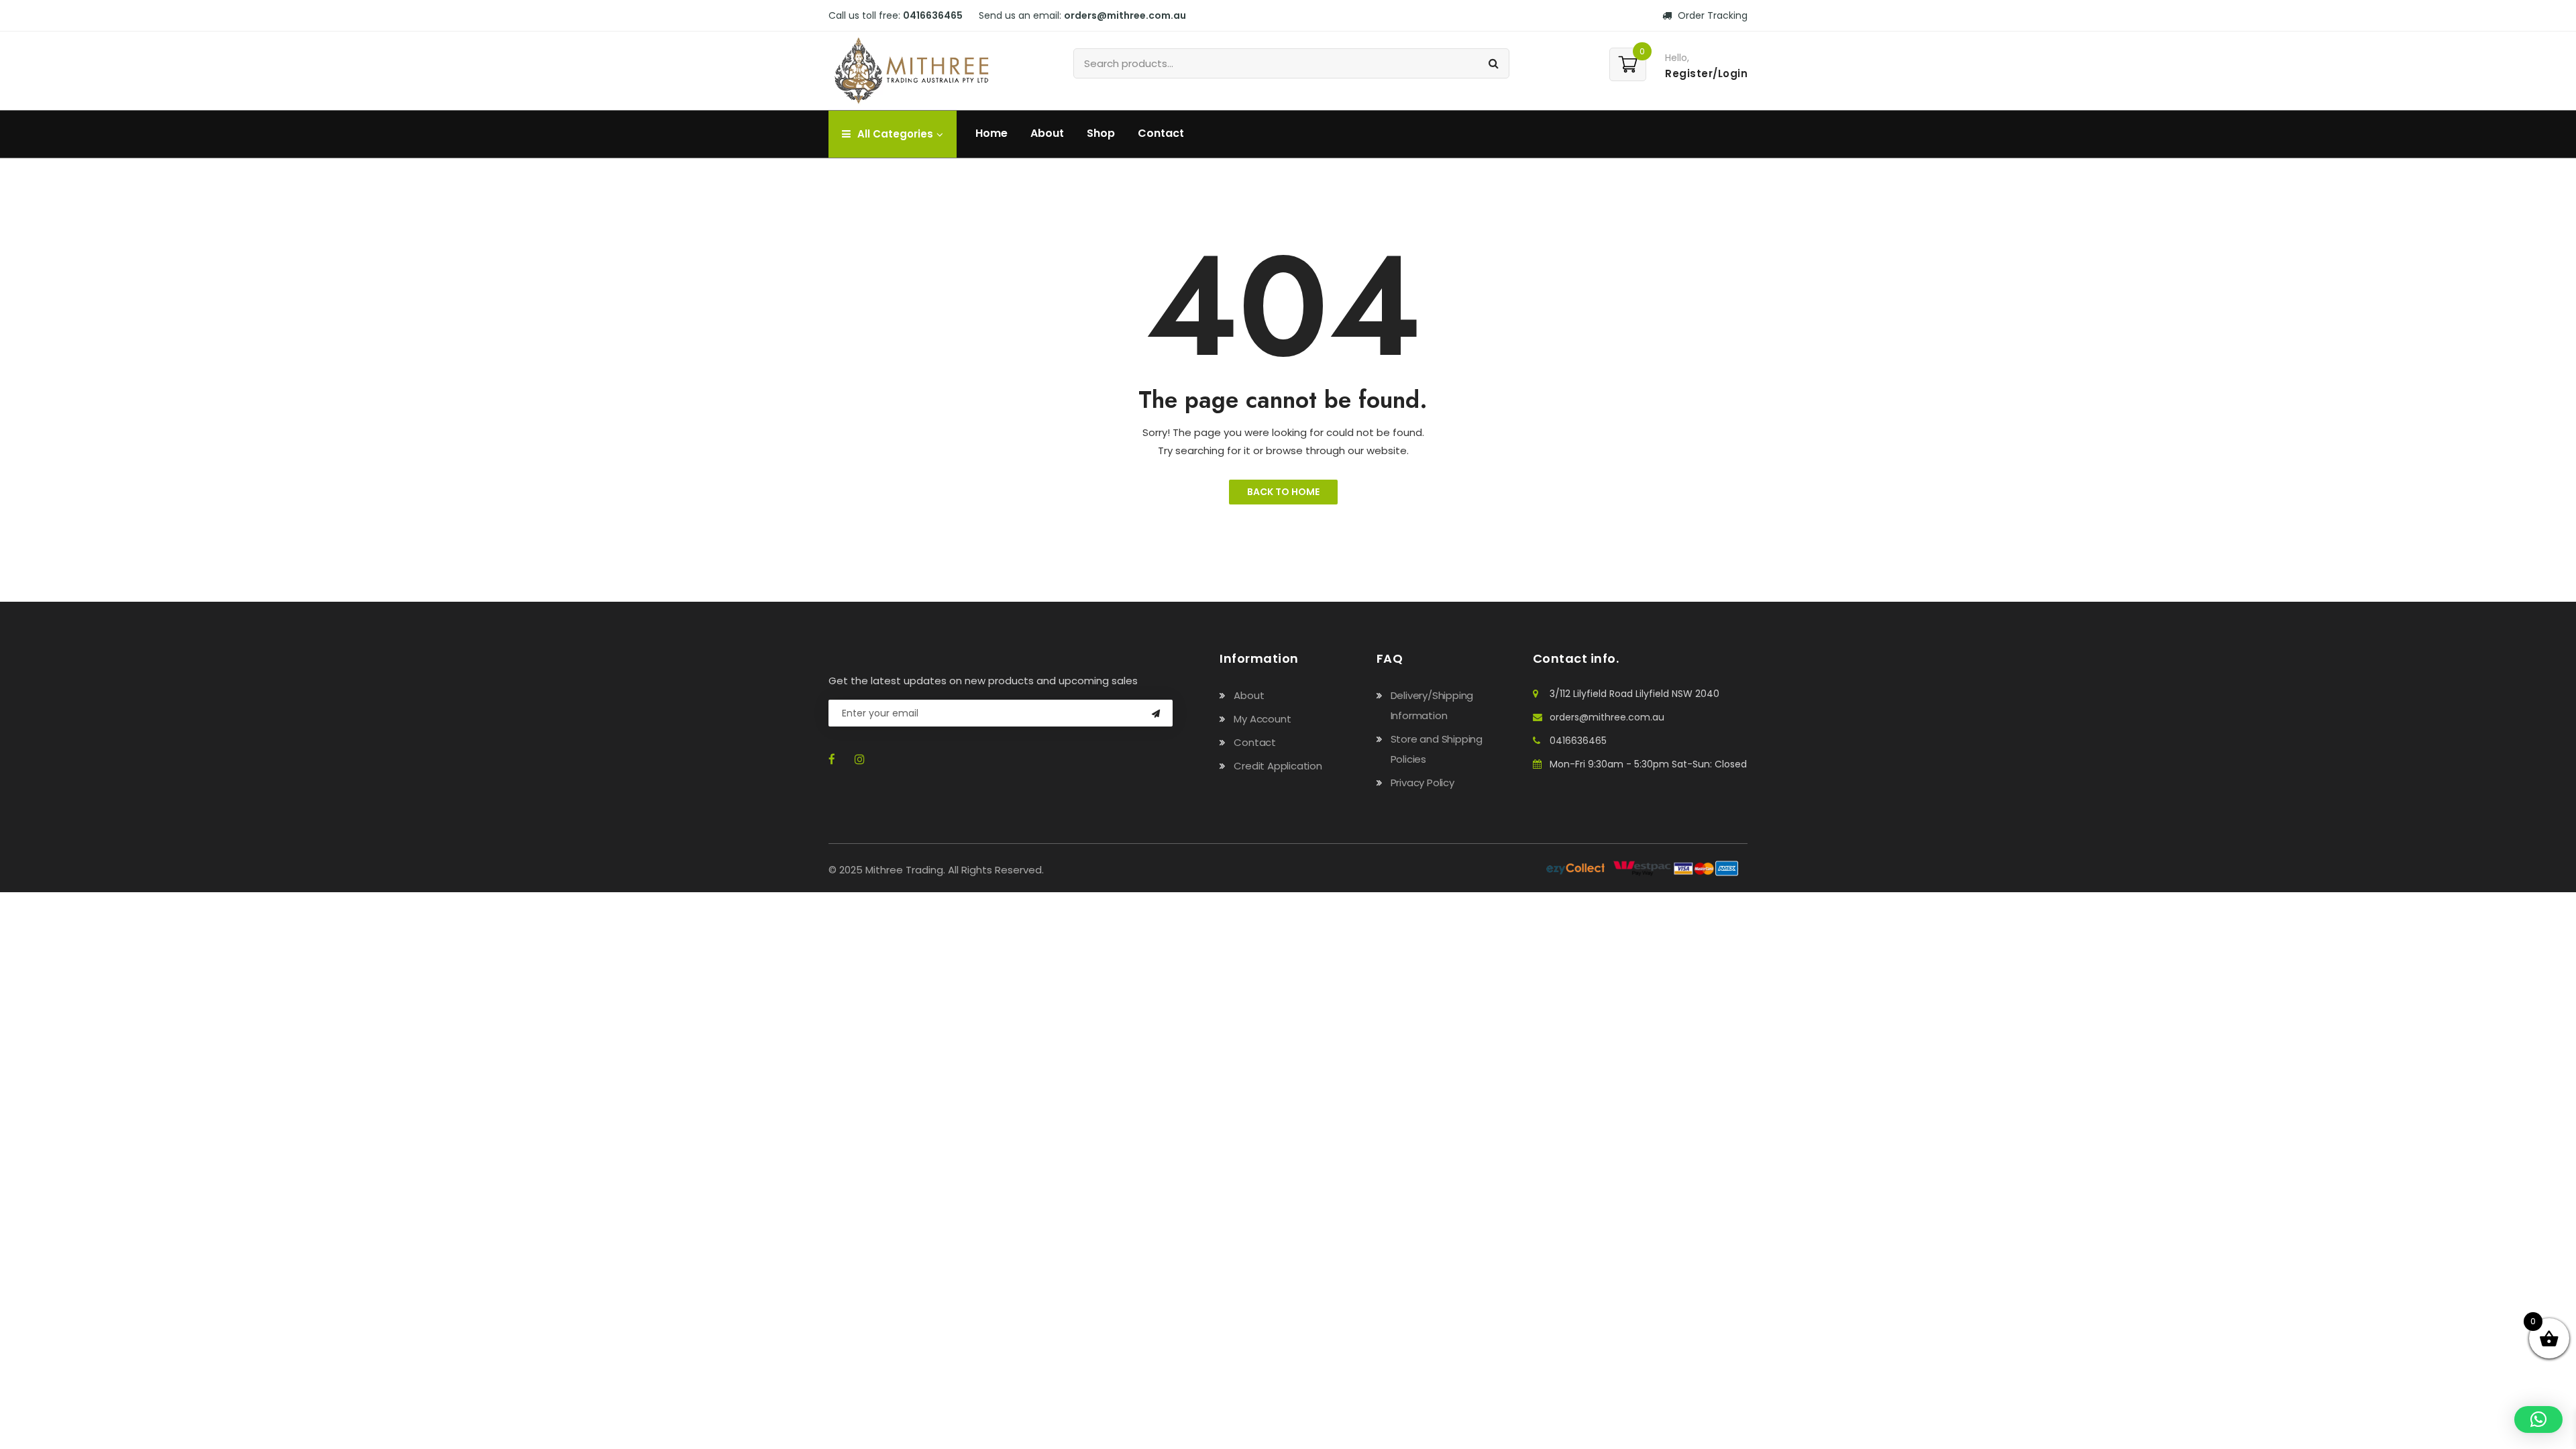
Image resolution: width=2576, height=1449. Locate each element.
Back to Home (1283, 492)
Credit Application (1278, 766)
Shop (1101, 133)
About (1047, 133)
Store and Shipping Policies (1437, 749)
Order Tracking (1711, 15)
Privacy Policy (1423, 783)
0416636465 (1578, 741)
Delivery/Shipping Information (1432, 705)
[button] (2538, 1419)
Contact (1161, 133)
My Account (1262, 719)
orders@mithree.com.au (1607, 717)
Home (991, 133)
